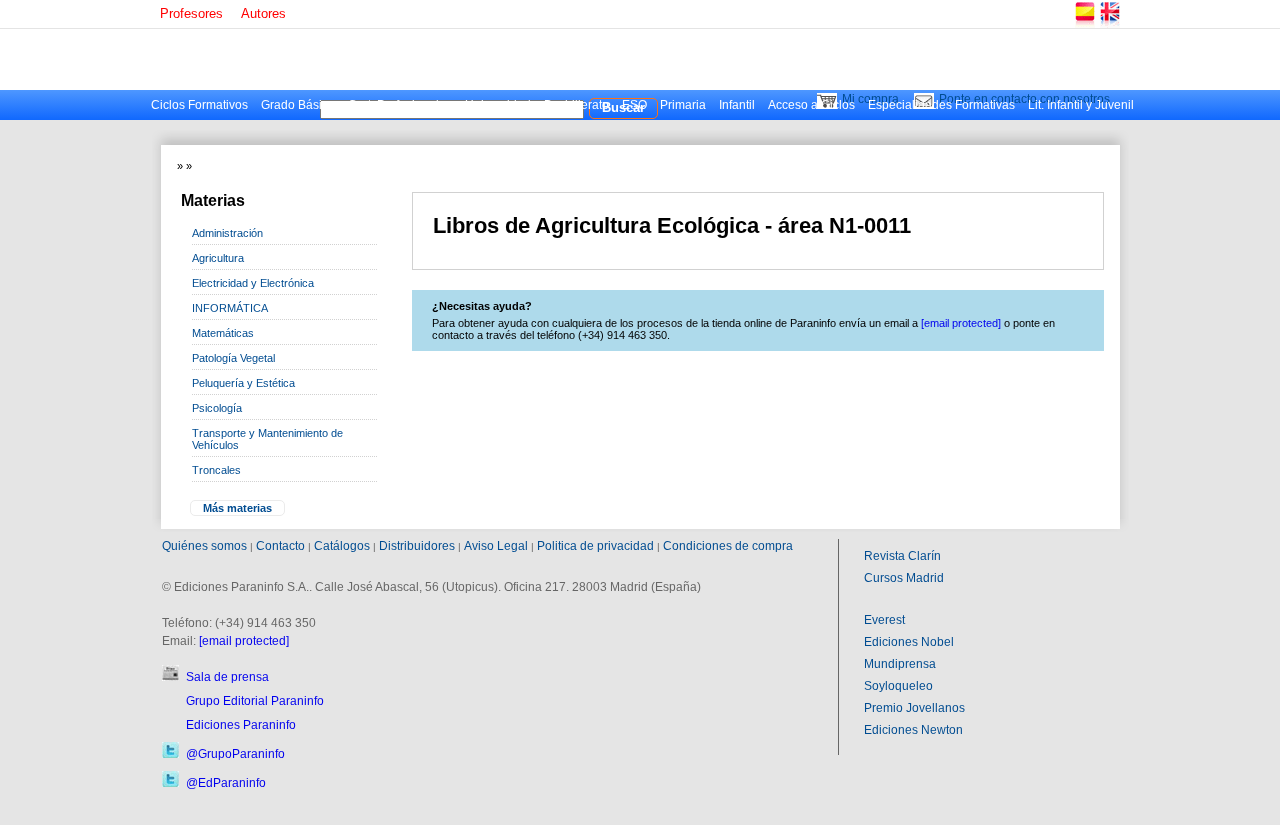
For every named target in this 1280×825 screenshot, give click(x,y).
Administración (227, 233)
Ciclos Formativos (199, 105)
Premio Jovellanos (914, 708)
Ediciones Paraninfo (241, 725)
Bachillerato (576, 105)
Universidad (498, 105)
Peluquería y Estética (243, 383)
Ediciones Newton (913, 730)
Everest (884, 620)
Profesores (191, 13)
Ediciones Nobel (909, 642)
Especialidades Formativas (941, 105)
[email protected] (244, 641)
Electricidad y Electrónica (253, 283)
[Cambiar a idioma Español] (1084, 24)
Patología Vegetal (233, 358)
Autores (263, 13)
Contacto (280, 546)
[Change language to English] (1109, 24)
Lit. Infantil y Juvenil (1081, 105)
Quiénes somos (204, 546)
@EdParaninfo (226, 783)
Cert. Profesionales (400, 105)
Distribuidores (417, 546)
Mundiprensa (900, 664)
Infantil (737, 105)
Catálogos (342, 546)
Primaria (683, 105)
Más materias (237, 508)
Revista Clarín (902, 556)
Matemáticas (223, 333)
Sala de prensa (227, 677)
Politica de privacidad (595, 546)
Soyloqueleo (898, 686)
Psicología (217, 408)
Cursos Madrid (904, 578)
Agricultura (218, 258)
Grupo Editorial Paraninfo (255, 701)
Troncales (216, 470)
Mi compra (870, 99)
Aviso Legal (496, 546)
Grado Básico (298, 105)
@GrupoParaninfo (235, 754)
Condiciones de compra (728, 546)
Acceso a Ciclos (811, 105)
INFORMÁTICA (230, 308)
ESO (634, 105)
